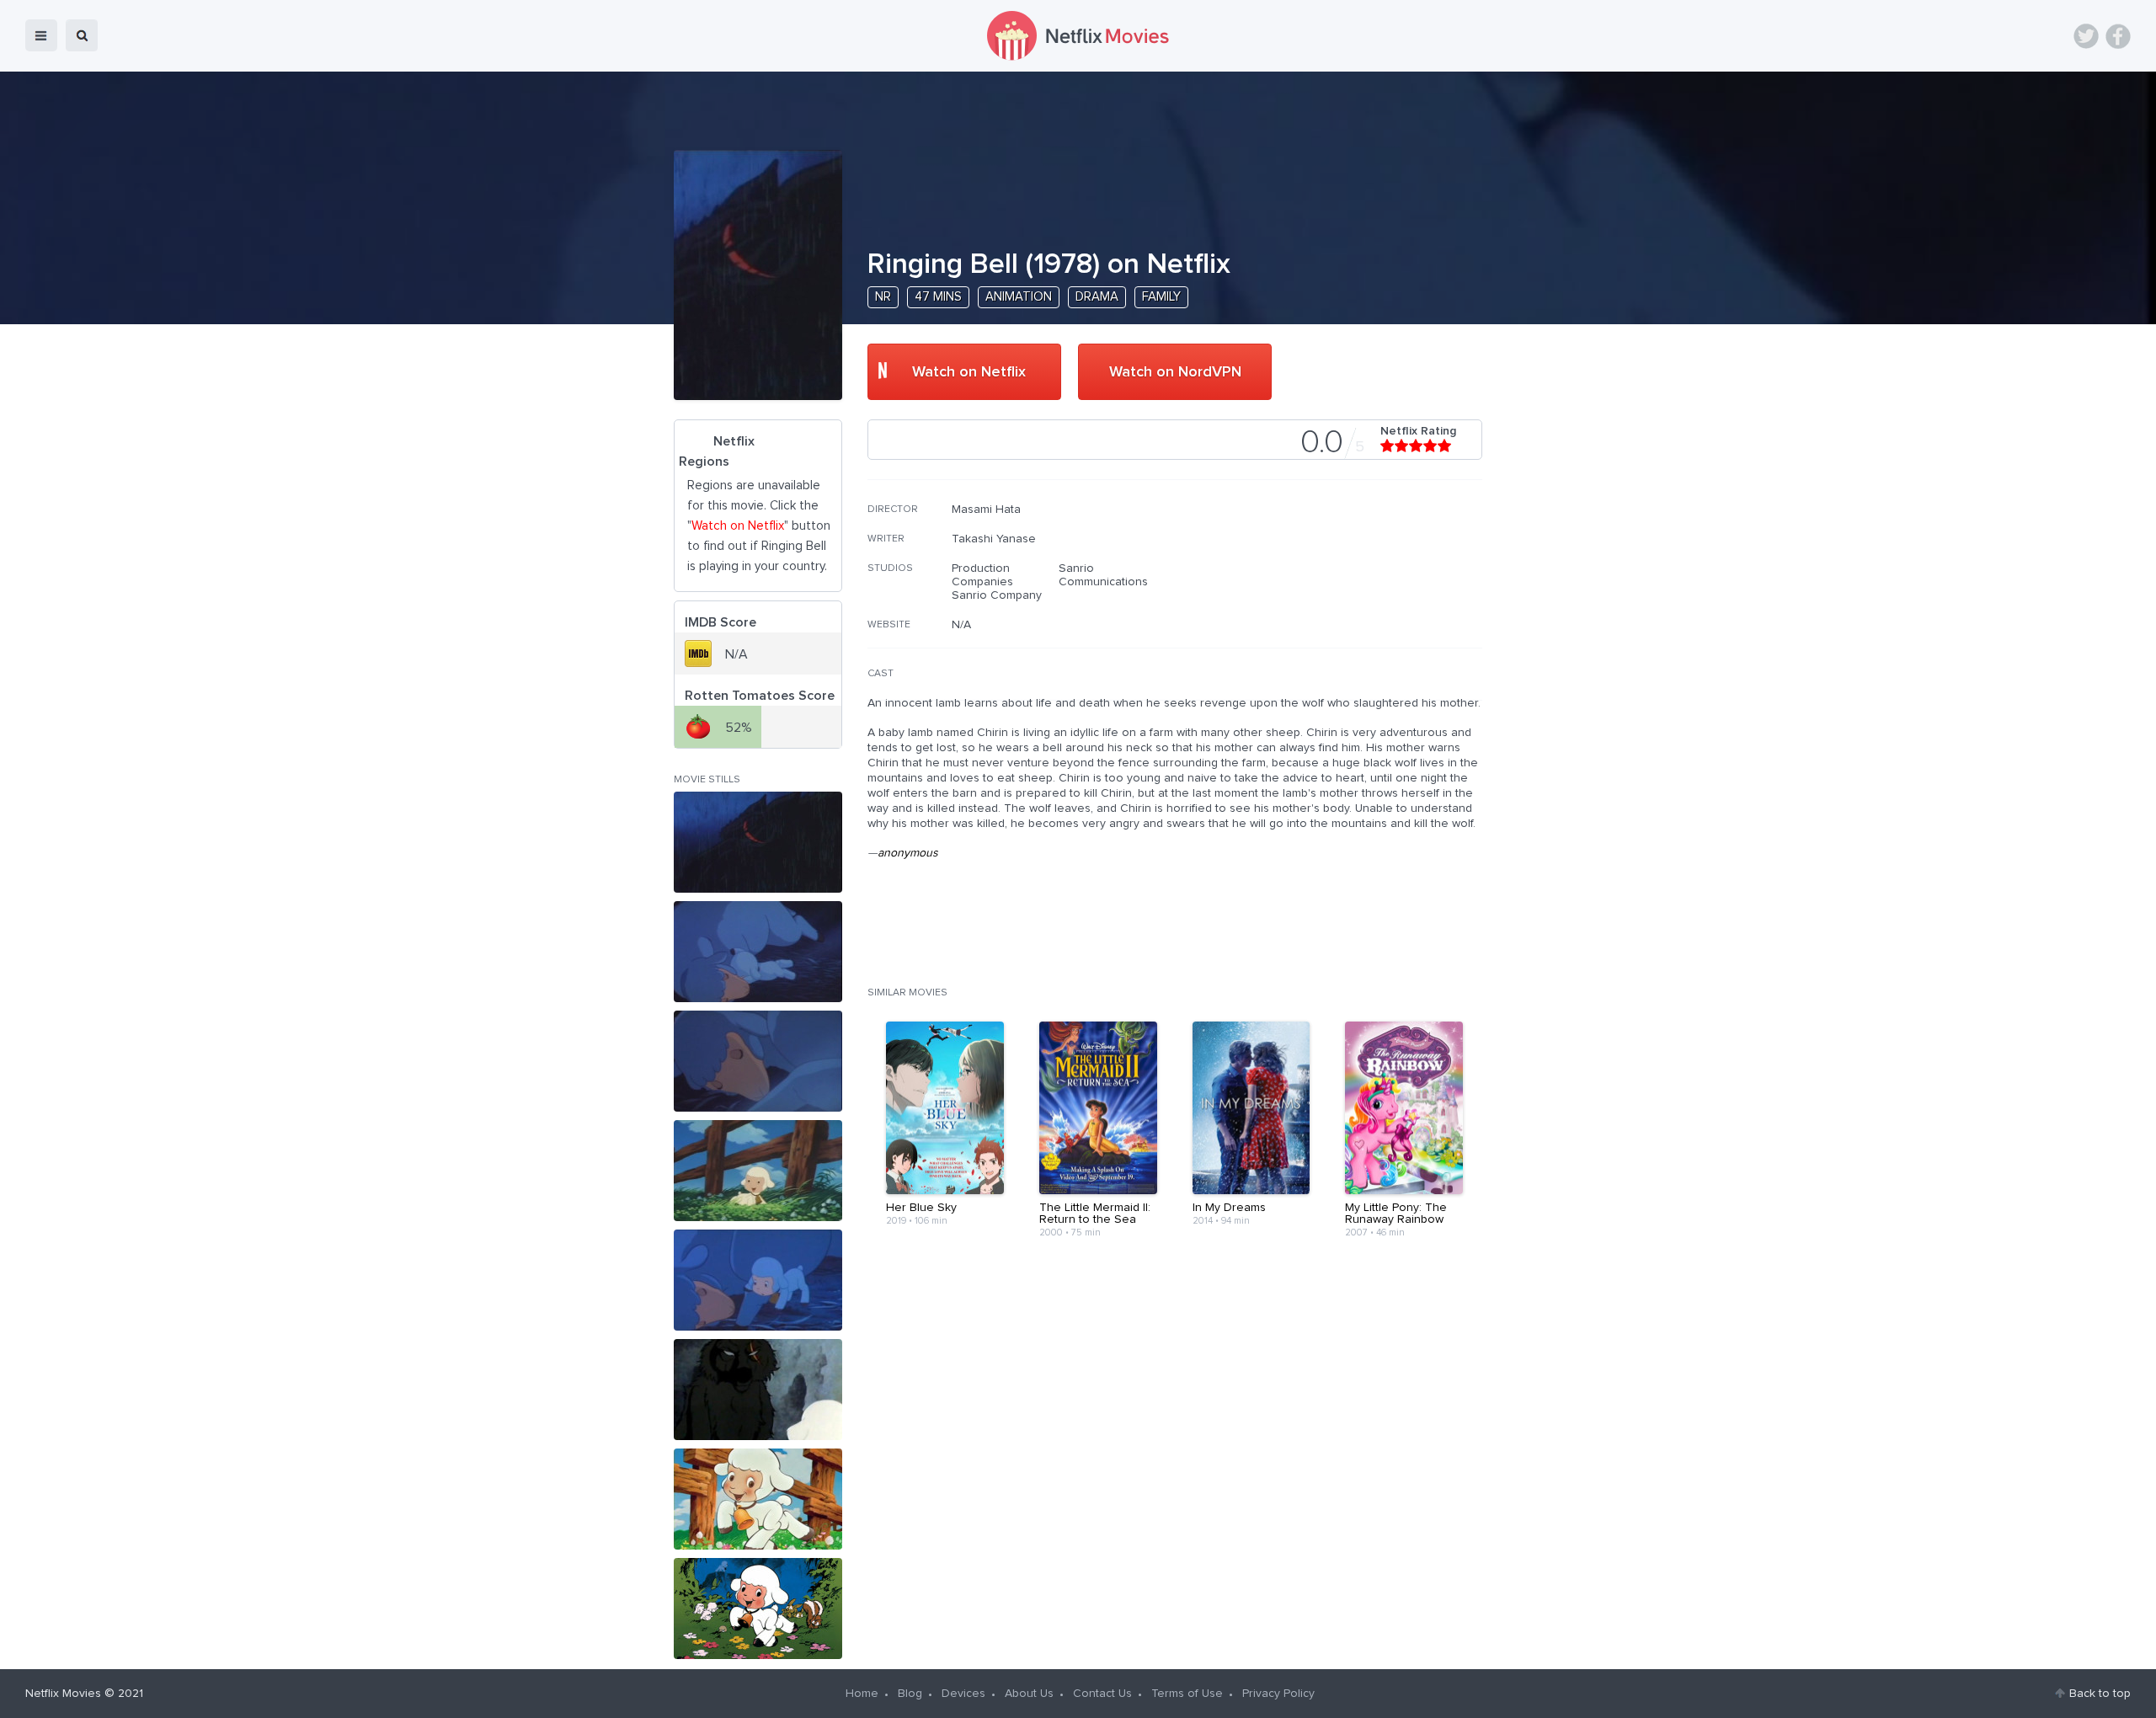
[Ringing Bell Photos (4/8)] (758, 1171)
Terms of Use (1187, 1694)
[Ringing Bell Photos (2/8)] (758, 952)
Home (862, 1694)
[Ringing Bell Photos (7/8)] (758, 1499)
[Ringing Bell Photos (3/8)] (758, 1061)
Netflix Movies (63, 1694)
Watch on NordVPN (1175, 372)
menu (41, 35)
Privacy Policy (1278, 1694)
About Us (1029, 1694)
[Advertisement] (1356, 611)
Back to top (2100, 1694)
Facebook (2118, 36)
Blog (910, 1694)
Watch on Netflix (969, 372)
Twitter (2086, 36)
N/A (961, 625)
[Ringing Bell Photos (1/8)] (758, 842)
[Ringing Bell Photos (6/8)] (758, 1390)
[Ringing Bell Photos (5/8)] (758, 1280)
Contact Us (1102, 1694)
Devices (963, 1694)
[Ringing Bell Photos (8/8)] (758, 1609)
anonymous (908, 853)
